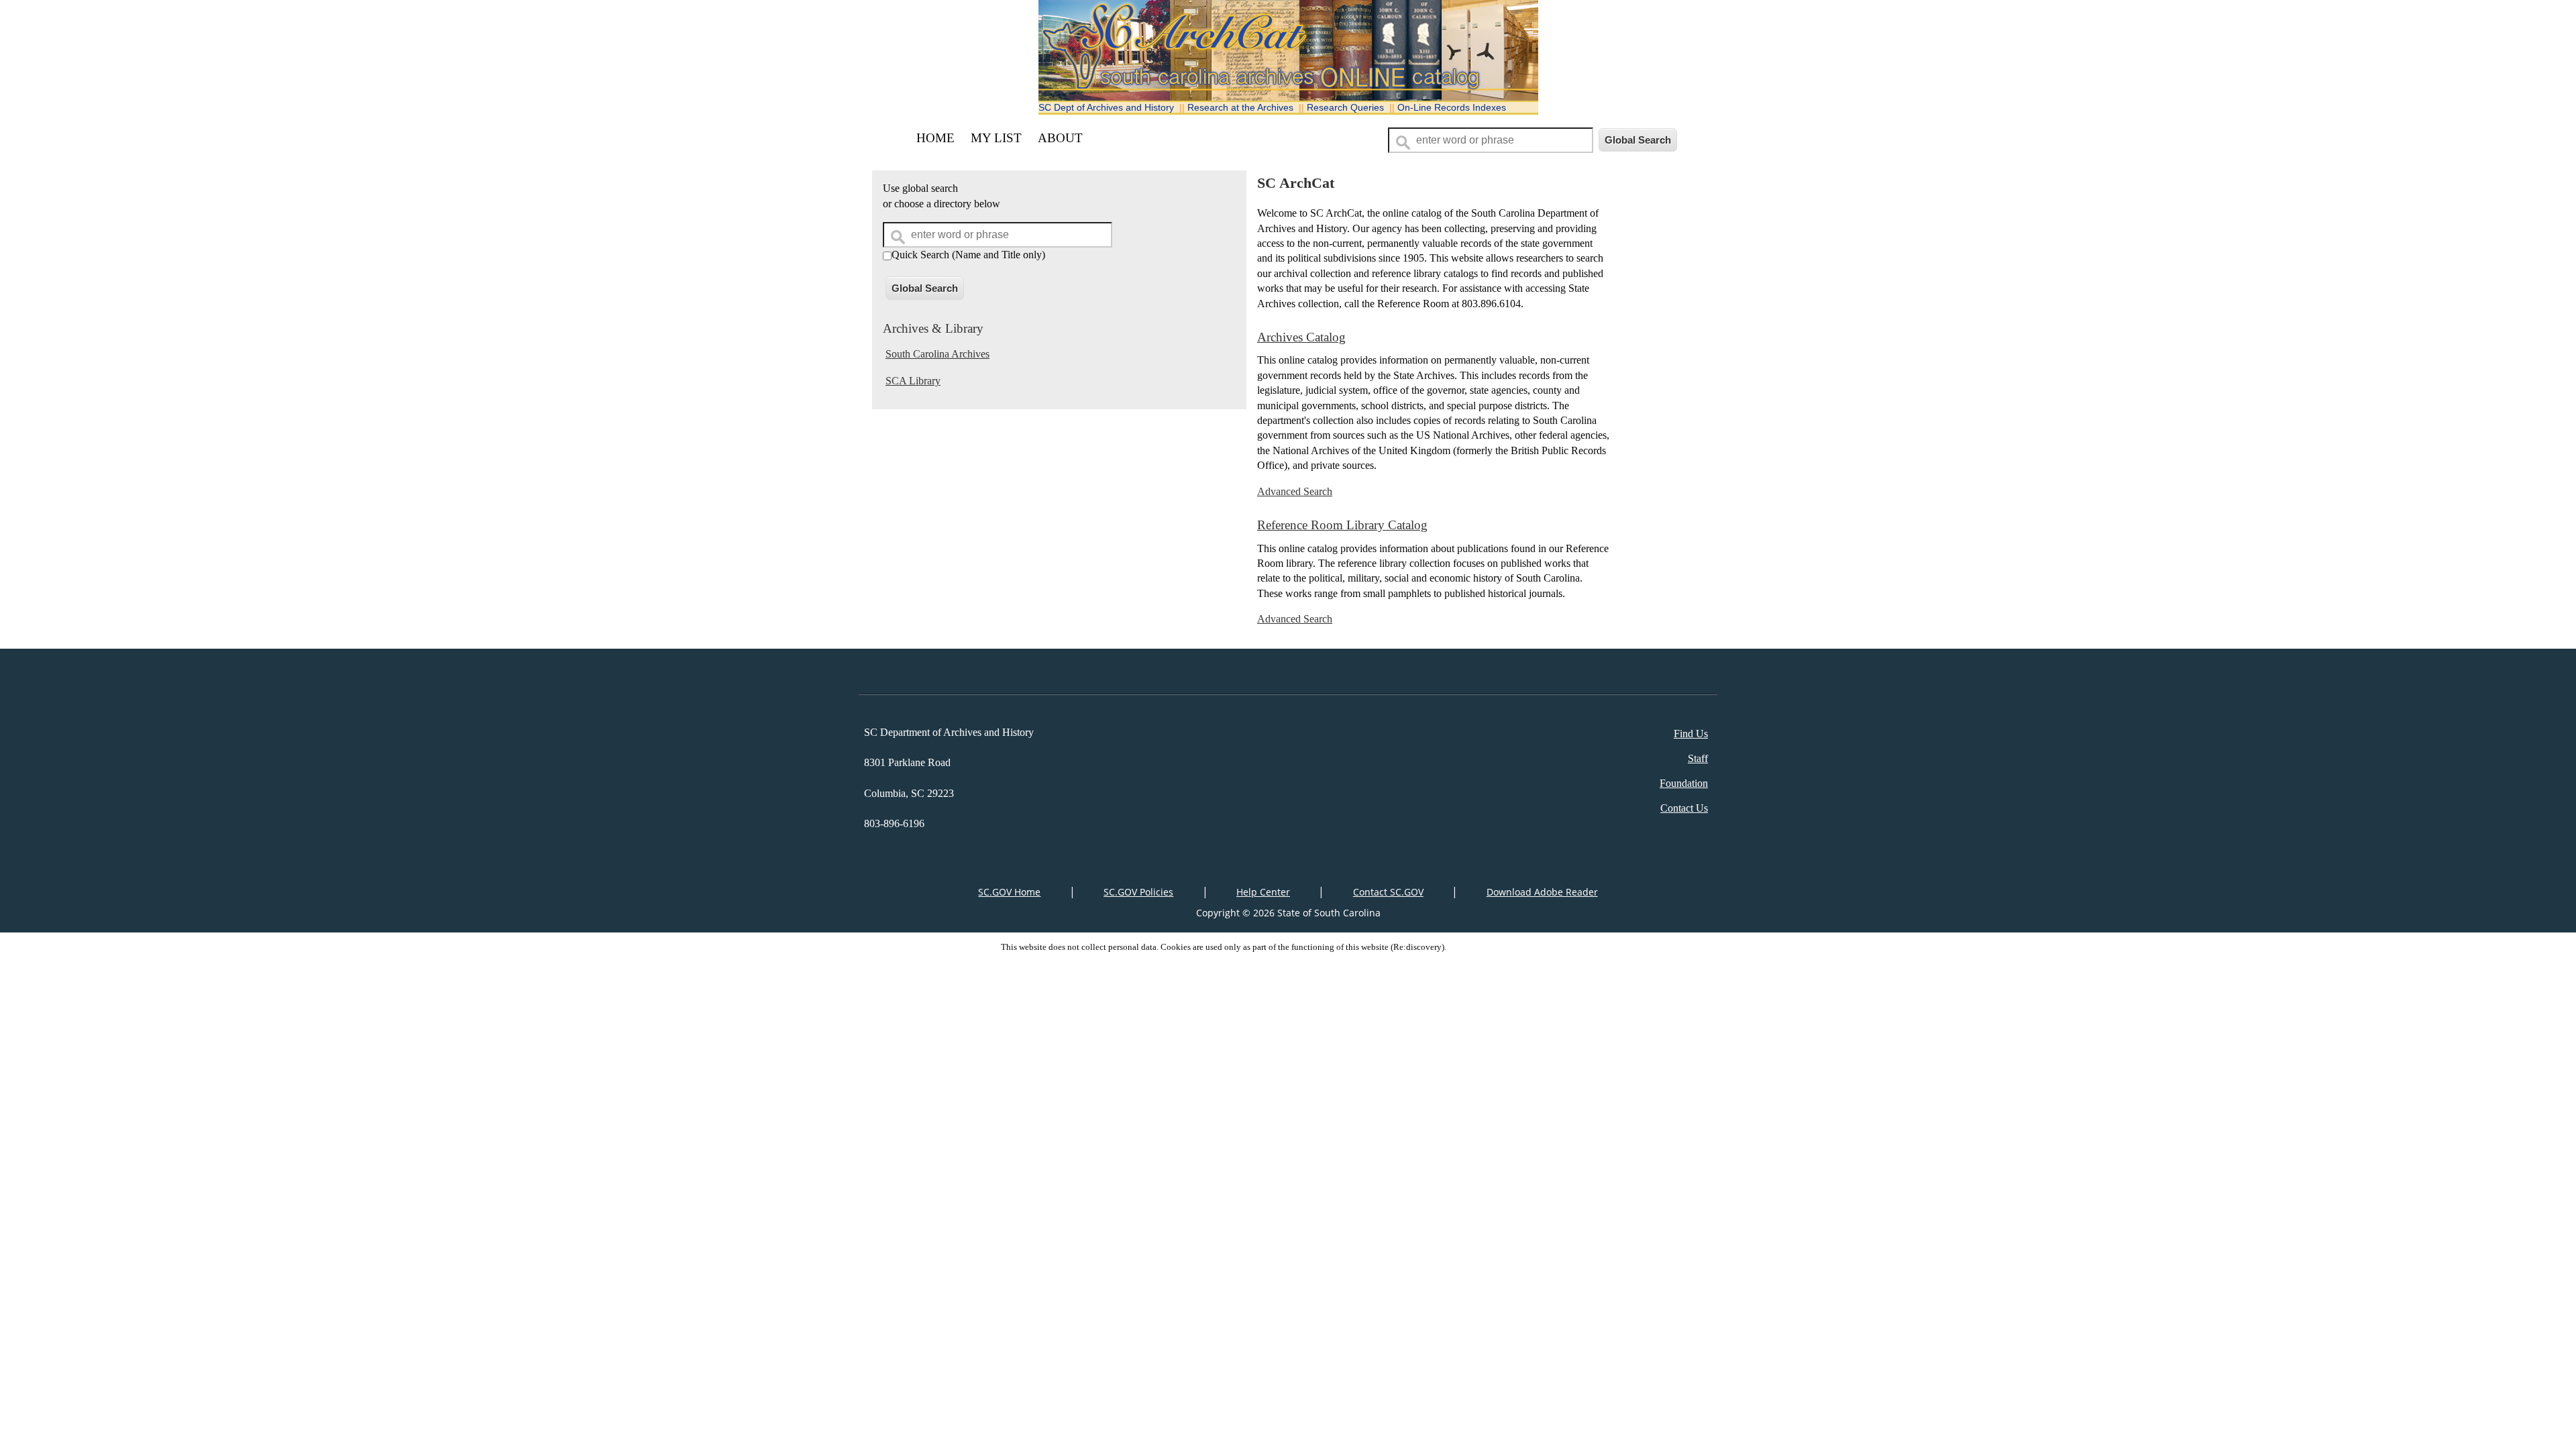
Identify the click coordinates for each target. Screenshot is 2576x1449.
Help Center (1263, 892)
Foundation (1684, 783)
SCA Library (913, 381)
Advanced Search (1295, 491)
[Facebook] (1272, 677)
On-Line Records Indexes (1452, 107)
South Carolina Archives (937, 354)
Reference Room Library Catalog (1342, 525)
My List (996, 138)
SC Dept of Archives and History (1106, 107)
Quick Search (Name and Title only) (968, 255)
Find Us (1691, 734)
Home (935, 138)
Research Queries (1345, 107)
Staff (1698, 758)
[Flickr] (1292, 677)
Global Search (925, 288)
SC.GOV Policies (1138, 892)
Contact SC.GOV (1388, 892)
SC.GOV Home (1009, 892)
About (1060, 138)
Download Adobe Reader (1542, 892)
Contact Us (1684, 808)
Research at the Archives (1240, 107)
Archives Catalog (1301, 337)
